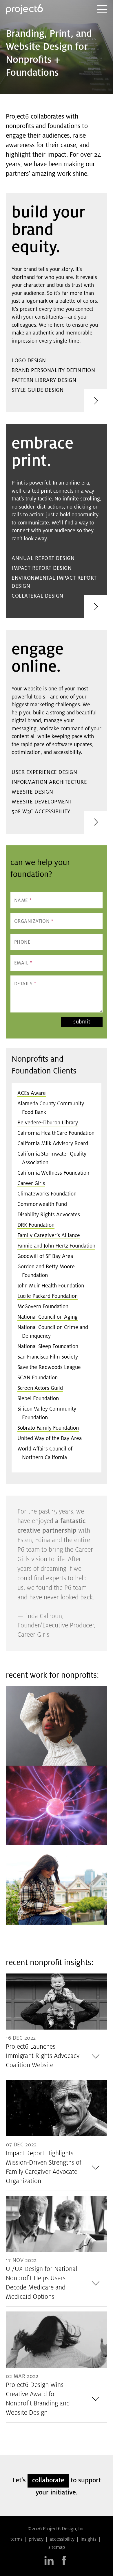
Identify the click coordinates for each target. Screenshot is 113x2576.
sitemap (57, 2548)
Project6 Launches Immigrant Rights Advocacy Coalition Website (43, 2056)
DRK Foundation (36, 1225)
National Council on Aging (48, 1317)
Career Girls (31, 1184)
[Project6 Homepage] (24, 9)
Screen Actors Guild (40, 1388)
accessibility (62, 2540)
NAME (23, 901)
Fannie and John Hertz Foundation (56, 1246)
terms (17, 2540)
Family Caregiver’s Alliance (49, 1236)
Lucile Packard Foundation (48, 1296)
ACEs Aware (32, 1093)
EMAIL (23, 963)
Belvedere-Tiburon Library (48, 1123)
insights (89, 2540)
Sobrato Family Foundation (48, 1428)
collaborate (48, 2481)
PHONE (22, 943)
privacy (36, 2540)
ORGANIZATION (34, 922)
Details (25, 984)
